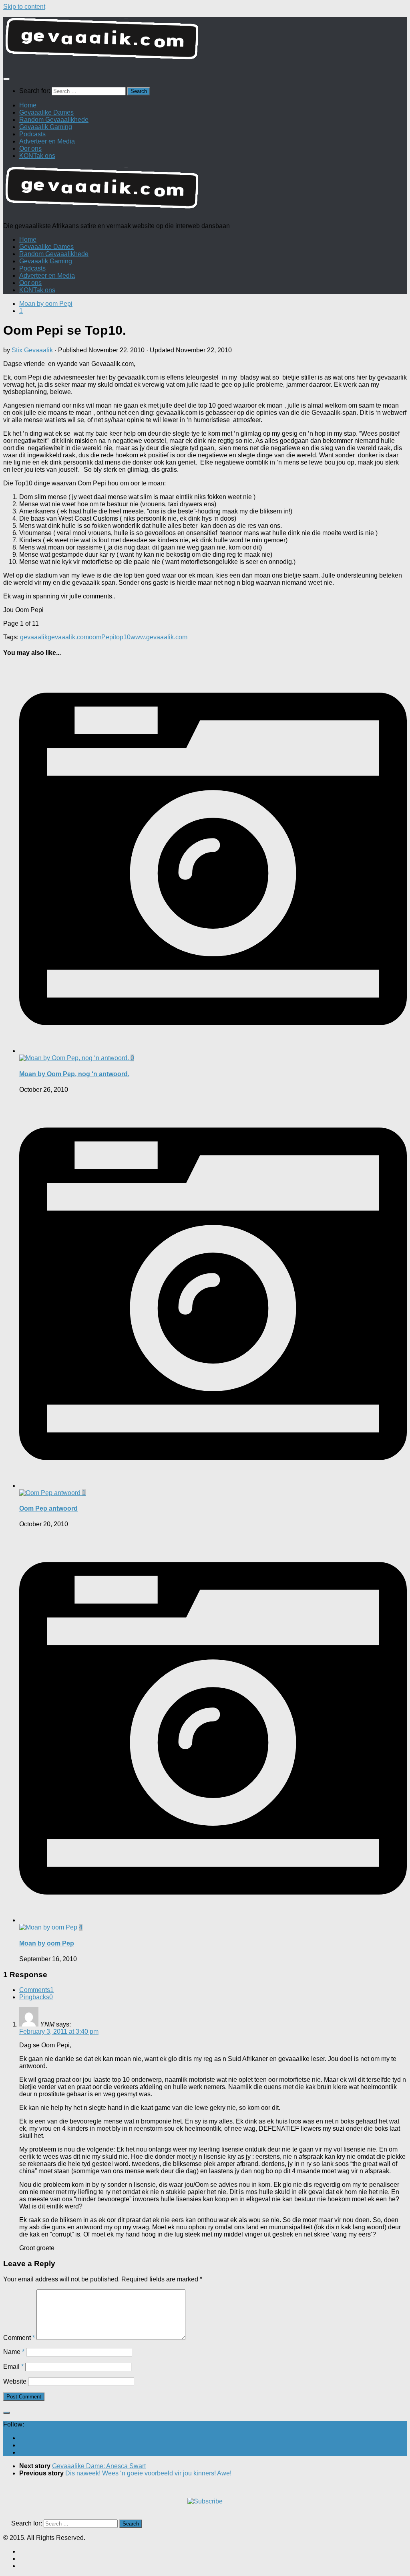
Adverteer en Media (47, 141)
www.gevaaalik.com (159, 637)
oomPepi (102, 637)
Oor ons (30, 148)
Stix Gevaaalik (32, 350)
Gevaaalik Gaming (46, 127)
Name (14, 2352)
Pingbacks (36, 1997)
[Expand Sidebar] (6, 2413)
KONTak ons (37, 156)
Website (15, 2381)
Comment (19, 2338)
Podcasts (32, 134)
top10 (123, 637)
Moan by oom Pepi (46, 304)
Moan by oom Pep (47, 1943)
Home (28, 105)
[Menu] (6, 79)
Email (13, 2367)
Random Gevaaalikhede (54, 120)
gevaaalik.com (68, 637)
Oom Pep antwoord (48, 1508)
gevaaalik (34, 637)
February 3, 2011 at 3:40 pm (59, 2032)
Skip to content (24, 7)
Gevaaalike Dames (46, 112)
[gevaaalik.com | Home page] (205, 42)
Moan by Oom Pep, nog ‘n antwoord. (74, 1074)
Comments (36, 1990)
